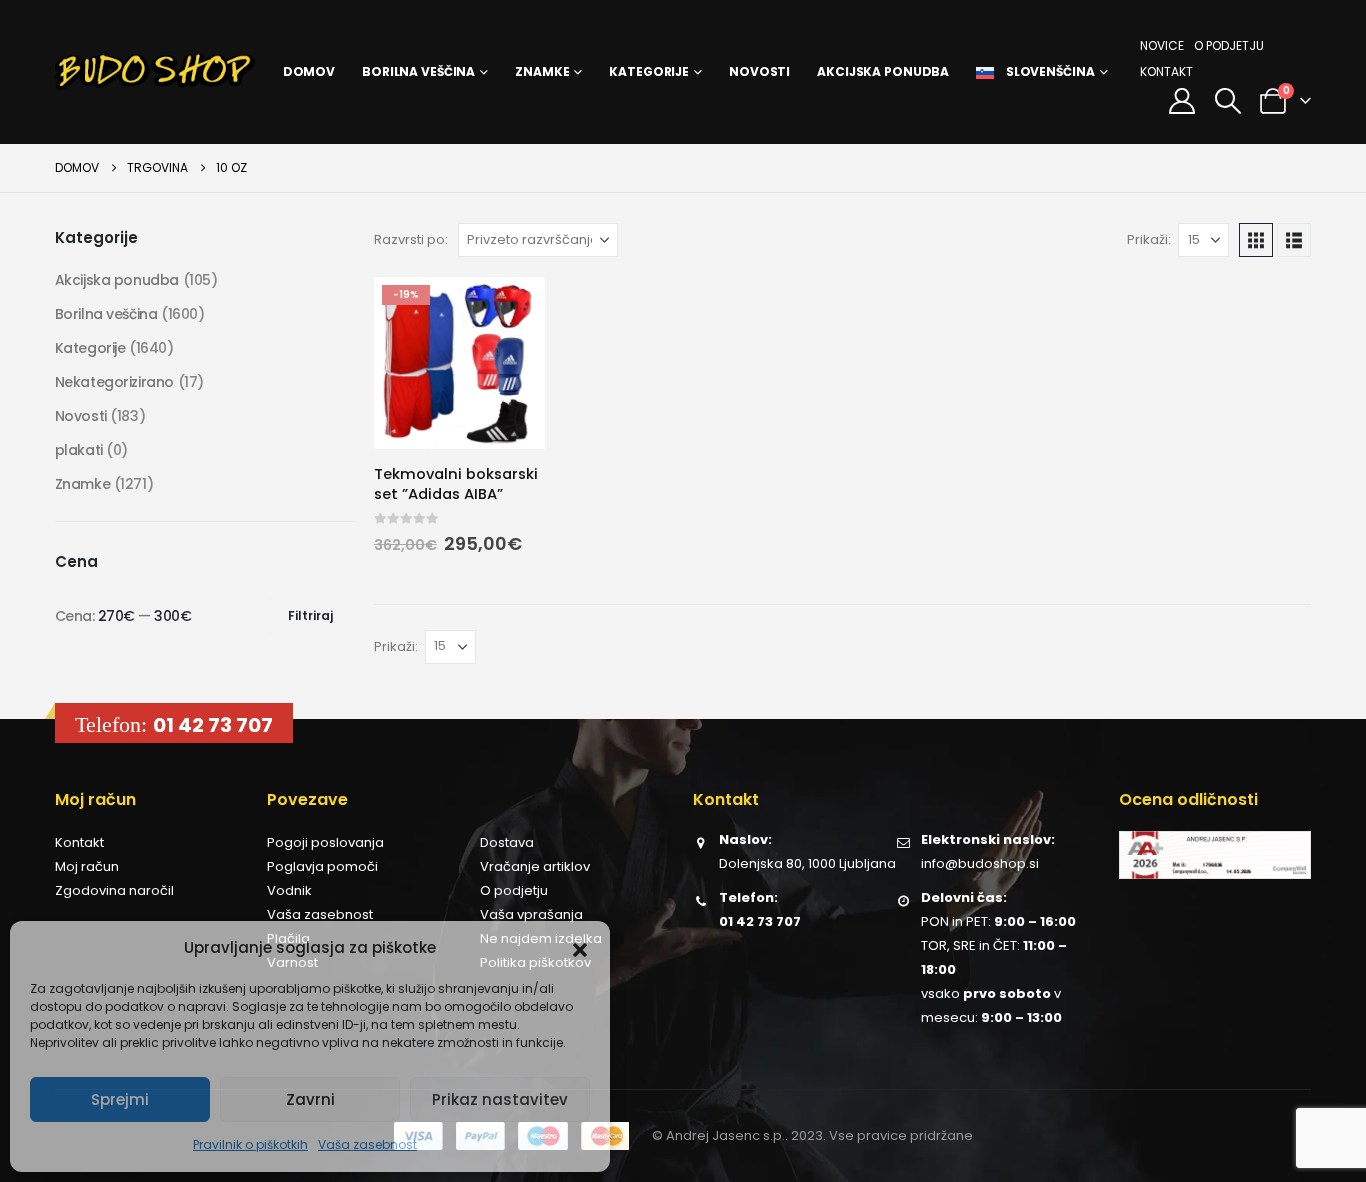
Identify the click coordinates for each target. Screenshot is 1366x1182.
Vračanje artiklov (535, 866)
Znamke (542, 71)
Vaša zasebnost (367, 1144)
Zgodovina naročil (114, 890)
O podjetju (1229, 45)
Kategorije (649, 71)
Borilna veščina (418, 71)
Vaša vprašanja (531, 914)
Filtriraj (310, 615)
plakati (79, 450)
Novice (1162, 45)
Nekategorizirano (114, 382)
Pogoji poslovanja (325, 842)
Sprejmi (120, 1099)
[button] (580, 948)
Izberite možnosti (512, 310)
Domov (309, 71)
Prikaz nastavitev (500, 1099)
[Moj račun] (1182, 101)
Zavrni (310, 1099)
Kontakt (1166, 71)
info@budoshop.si (980, 863)
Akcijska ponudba (883, 71)
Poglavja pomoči (322, 866)
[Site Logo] (155, 72)
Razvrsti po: (411, 239)
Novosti (759, 71)
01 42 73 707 (213, 725)
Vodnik (289, 890)
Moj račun (87, 866)
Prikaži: (1149, 239)
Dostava (507, 842)
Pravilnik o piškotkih (250, 1144)
